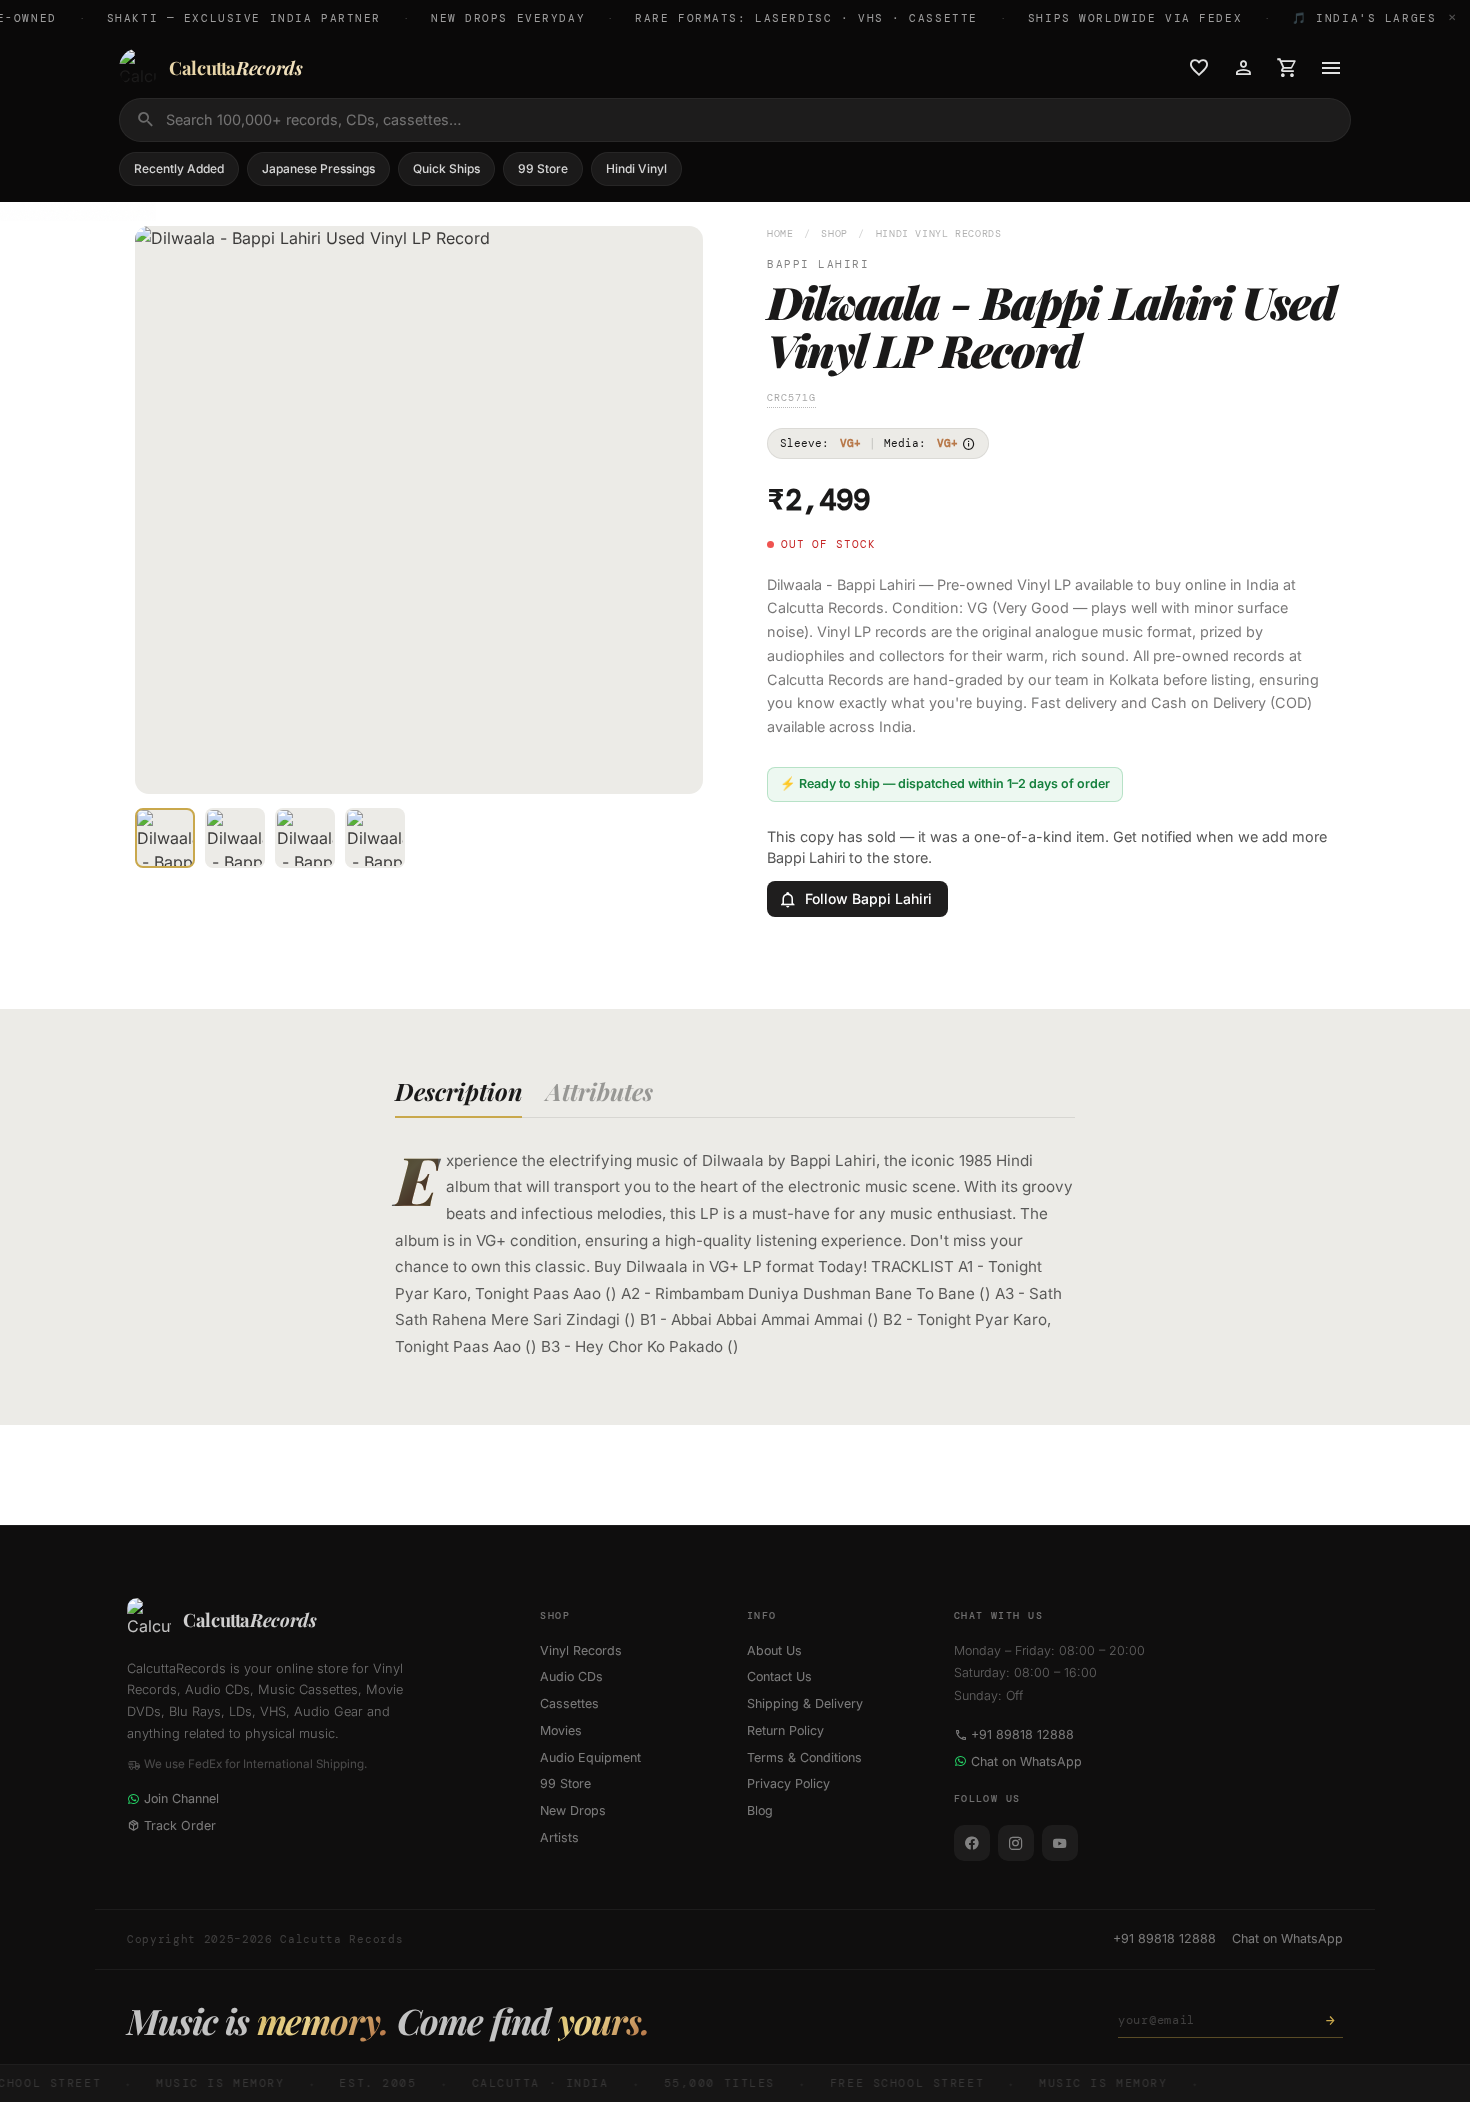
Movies (561, 1730)
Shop (834, 233)
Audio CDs (571, 1676)
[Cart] (1287, 68)
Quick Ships (446, 168)
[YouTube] (1060, 1843)
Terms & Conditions (804, 1757)
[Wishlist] (1199, 68)
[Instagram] (1016, 1843)
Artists (559, 1837)
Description (458, 1091)
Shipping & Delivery (805, 1703)
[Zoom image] (674, 765)
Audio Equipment (590, 1757)
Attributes (599, 1091)
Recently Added (179, 168)
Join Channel (181, 1798)
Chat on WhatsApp (1026, 1761)
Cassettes (569, 1703)
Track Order (180, 1825)
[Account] (1243, 68)
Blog (760, 1810)
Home (780, 233)
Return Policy (785, 1730)
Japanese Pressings (318, 168)
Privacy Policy (788, 1783)
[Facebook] (972, 1843)
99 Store (543, 168)
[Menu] (1331, 68)
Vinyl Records (581, 1650)
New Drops (573, 1810)
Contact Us (779, 1676)
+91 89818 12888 (1022, 1734)
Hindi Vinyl (636, 168)
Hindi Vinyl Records (939, 233)
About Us (774, 1650)
